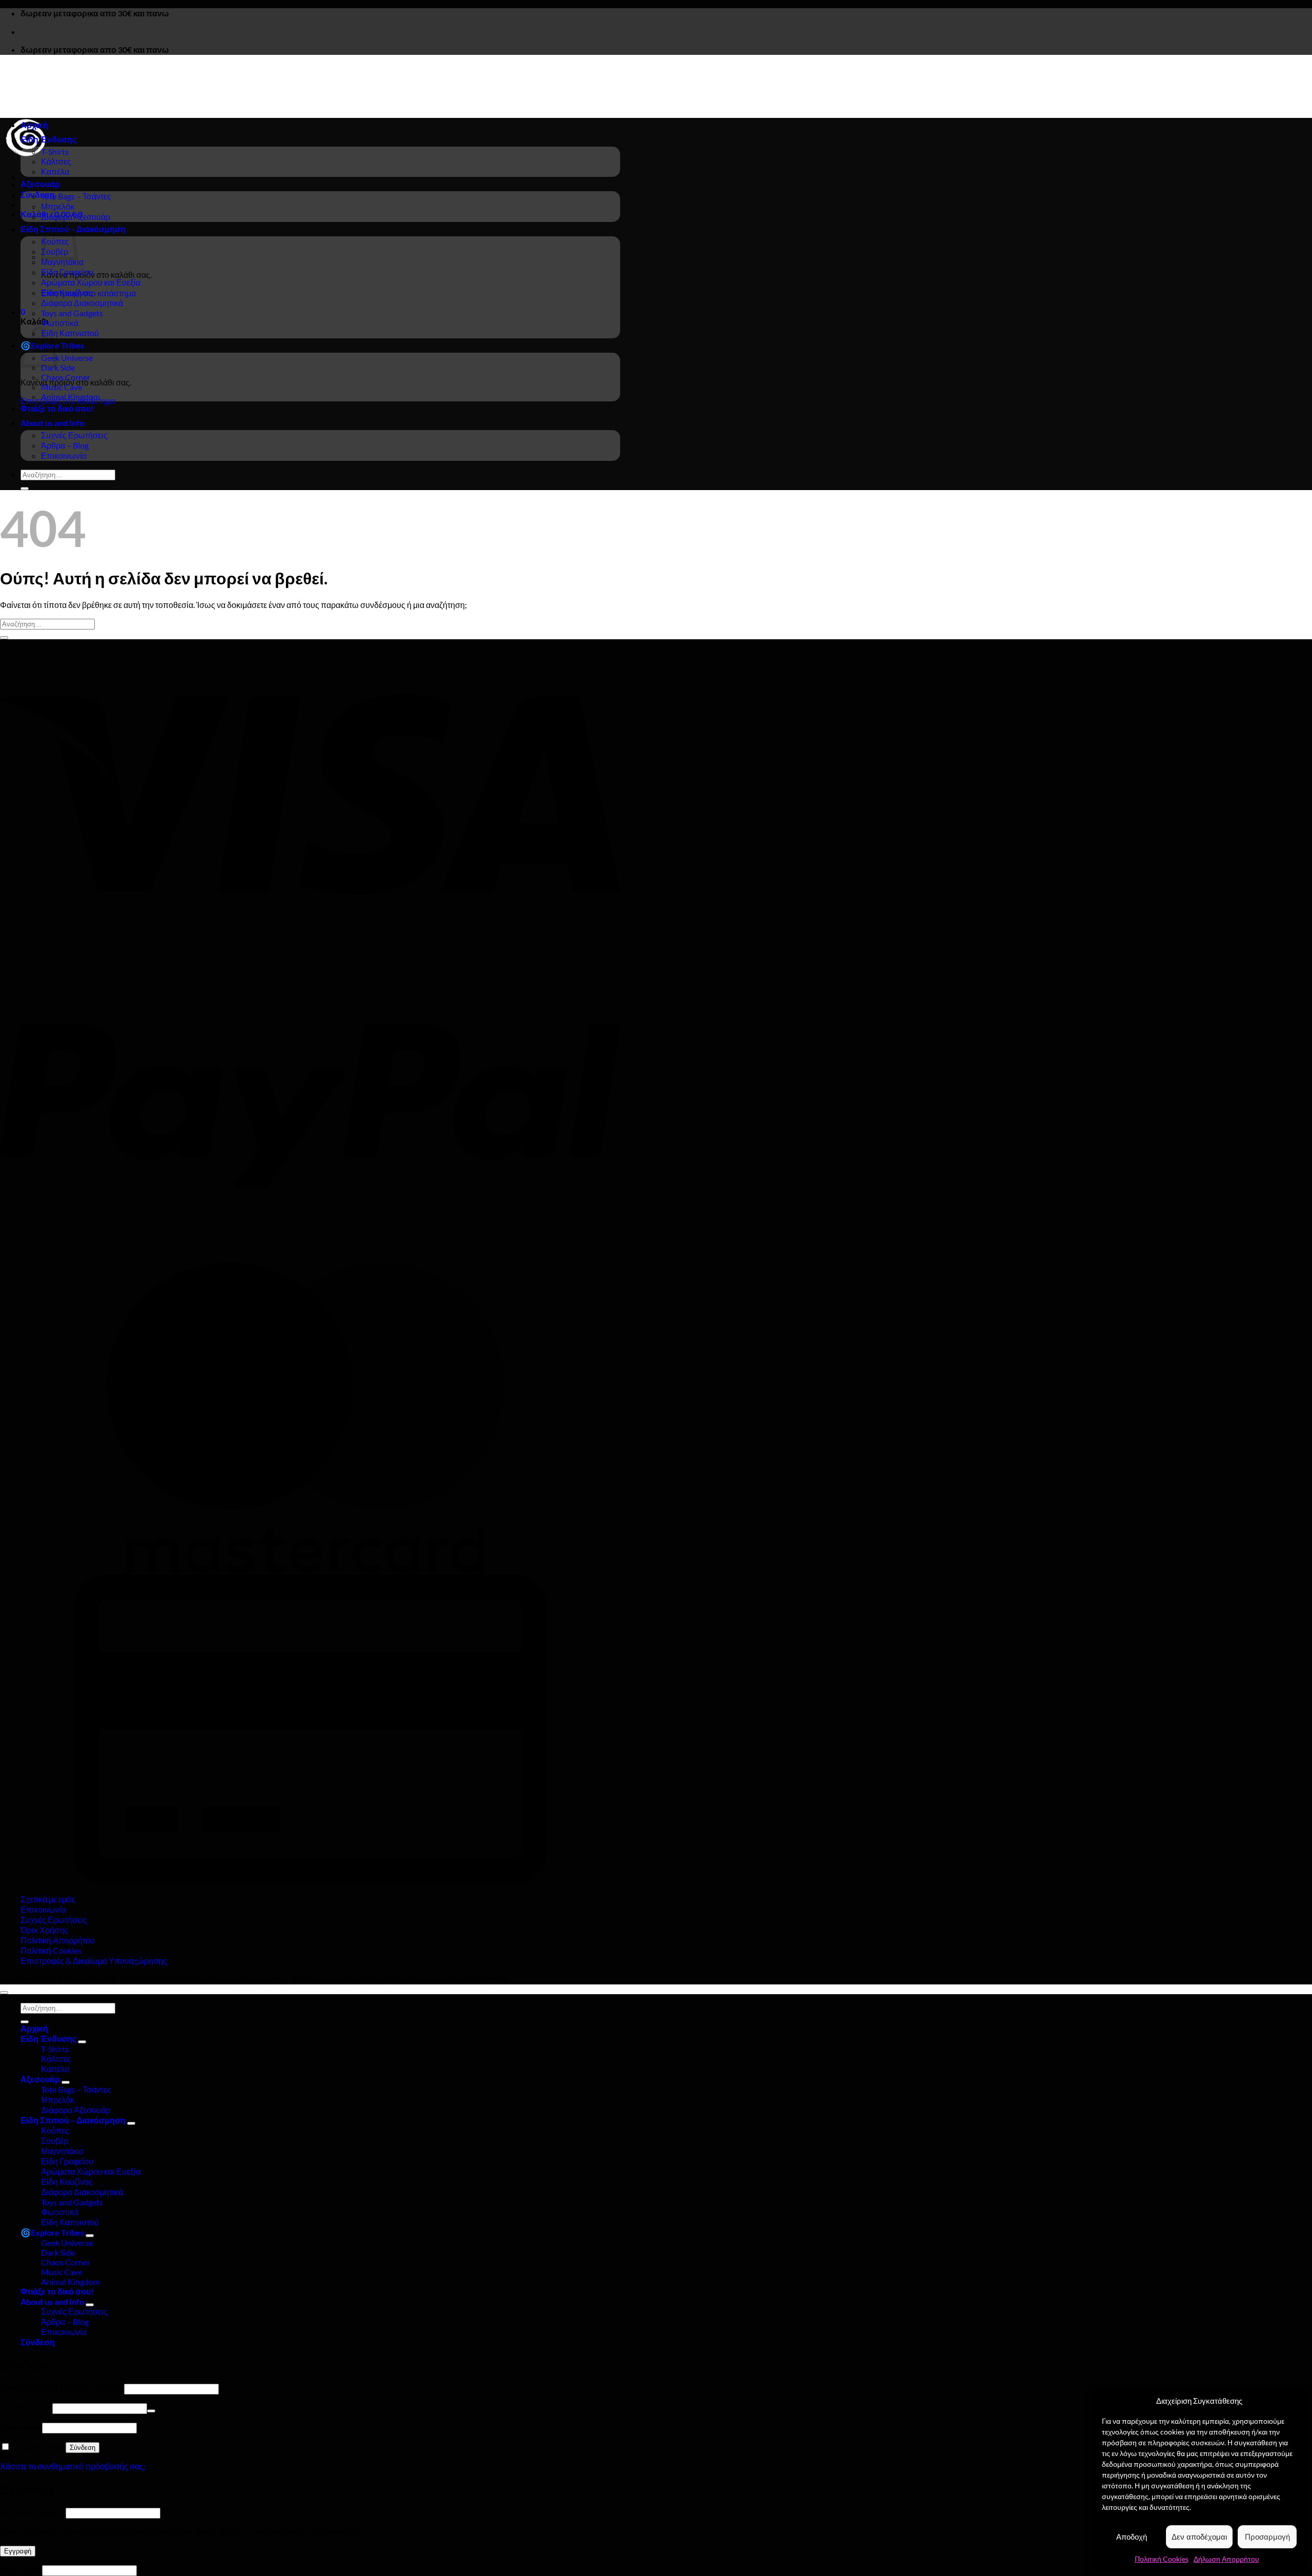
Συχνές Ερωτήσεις (74, 435)
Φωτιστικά (60, 323)
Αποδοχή (1132, 2537)
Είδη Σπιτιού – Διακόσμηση (73, 2120)
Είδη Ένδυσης (48, 139)
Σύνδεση (83, 2448)
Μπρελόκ (58, 206)
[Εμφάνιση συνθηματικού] (151, 2411)
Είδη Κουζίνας (67, 292)
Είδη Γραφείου (67, 272)
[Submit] (25, 489)
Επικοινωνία (64, 455)
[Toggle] (82, 2042)
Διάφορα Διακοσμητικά (82, 303)
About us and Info (52, 423)
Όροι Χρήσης (44, 1930)
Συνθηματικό (25, 2408)
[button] (38, 195)
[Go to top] (4, 1993)
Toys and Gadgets (72, 313)
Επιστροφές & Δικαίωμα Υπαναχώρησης (94, 1961)
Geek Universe (67, 358)
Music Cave (61, 387)
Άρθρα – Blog (65, 445)
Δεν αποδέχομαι (1199, 2537)
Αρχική (34, 125)
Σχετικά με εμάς (48, 1899)
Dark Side (58, 367)
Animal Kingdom (70, 397)
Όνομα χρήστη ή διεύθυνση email (61, 2388)
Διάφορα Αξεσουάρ (76, 217)
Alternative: (21, 2427)
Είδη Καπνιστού (70, 333)
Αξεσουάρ (40, 184)
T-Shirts (55, 151)
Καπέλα (55, 171)
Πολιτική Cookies (1162, 2559)
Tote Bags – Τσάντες (76, 196)
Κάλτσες (56, 161)
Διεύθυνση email (32, 2512)
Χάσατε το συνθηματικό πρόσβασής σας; (73, 2466)
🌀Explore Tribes (52, 2232)
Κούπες (55, 2130)
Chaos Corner (66, 377)
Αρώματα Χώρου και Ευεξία (91, 282)
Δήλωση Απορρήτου (1226, 2559)
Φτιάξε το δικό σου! (57, 408)
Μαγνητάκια (62, 262)
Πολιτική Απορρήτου (58, 1940)
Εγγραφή (18, 2551)
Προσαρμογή (1267, 2537)
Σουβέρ (55, 2141)
